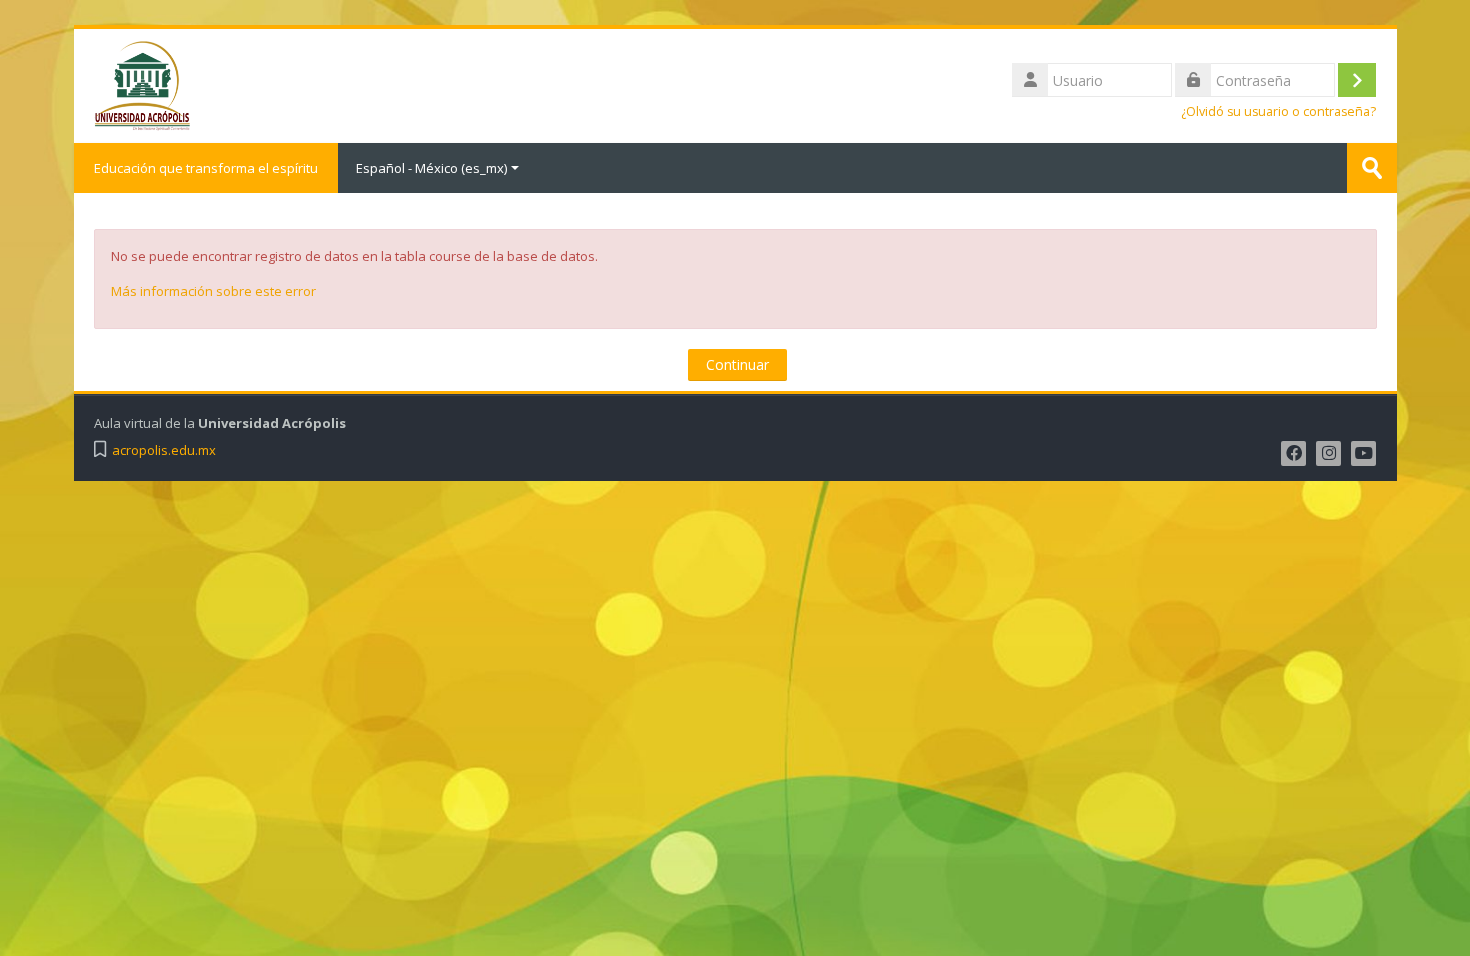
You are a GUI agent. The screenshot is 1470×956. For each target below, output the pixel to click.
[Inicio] (142, 84)
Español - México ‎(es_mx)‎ (431, 168)
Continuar (737, 364)
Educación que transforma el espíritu (206, 168)
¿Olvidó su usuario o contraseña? (1278, 111)
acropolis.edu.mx (164, 450)
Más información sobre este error (213, 291)
